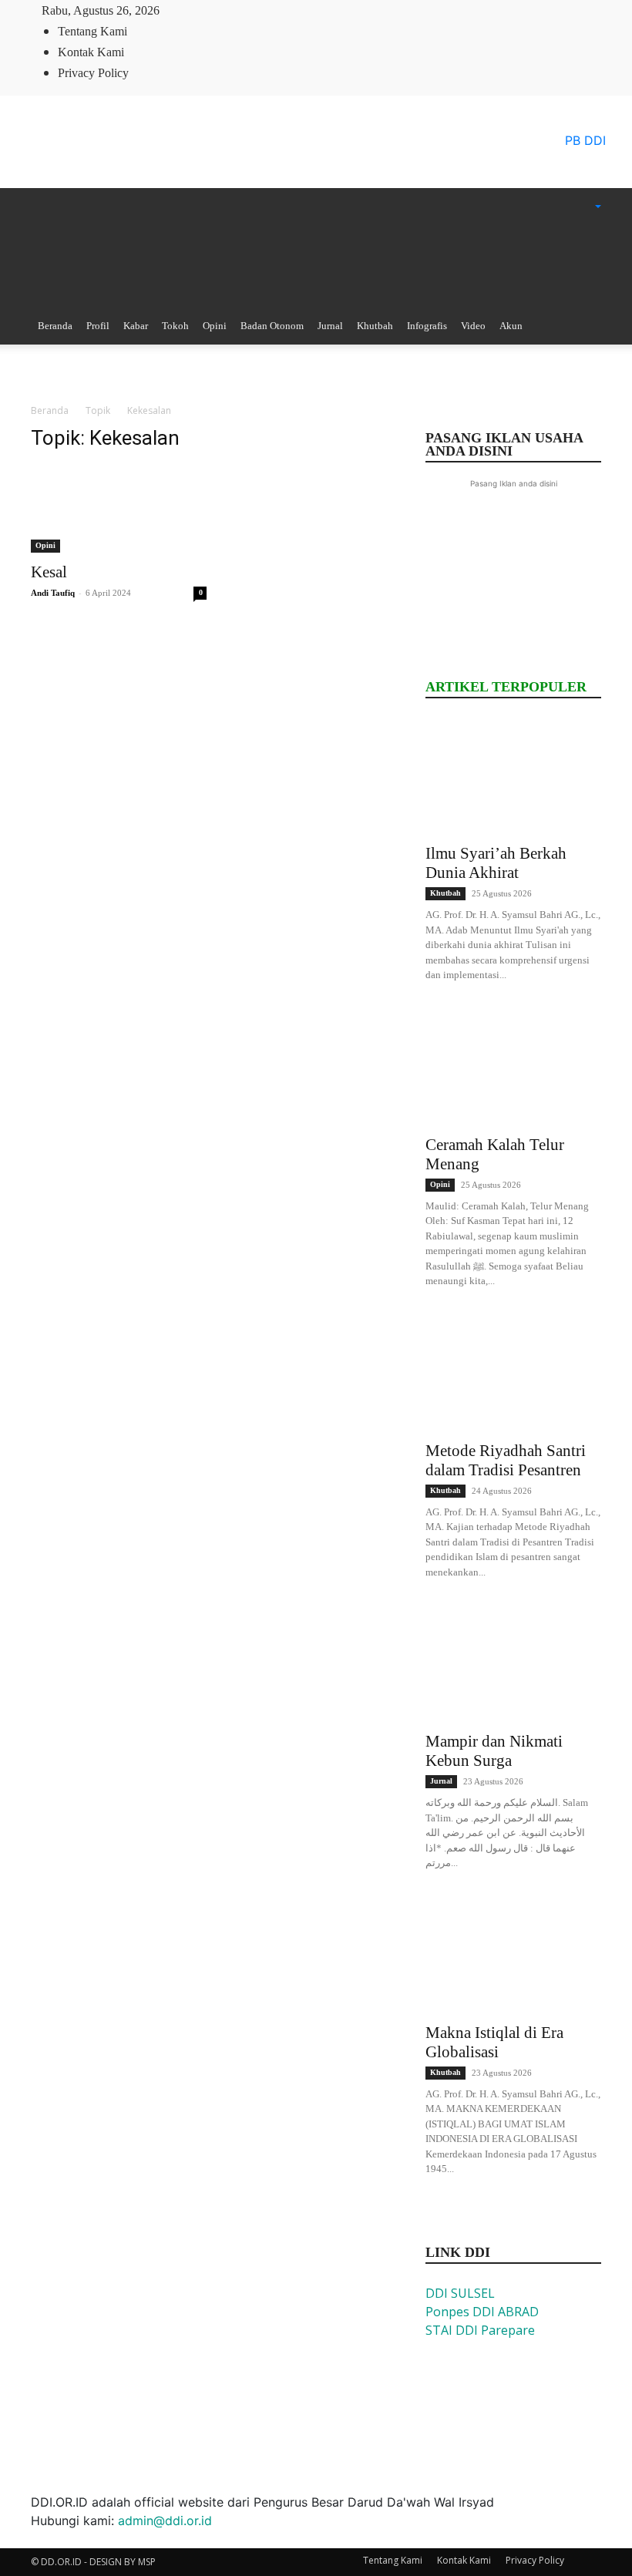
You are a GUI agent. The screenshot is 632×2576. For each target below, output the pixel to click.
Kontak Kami (91, 52)
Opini (215, 326)
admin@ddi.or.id (165, 2521)
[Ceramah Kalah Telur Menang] (513, 1068)
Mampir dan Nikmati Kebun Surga (494, 1751)
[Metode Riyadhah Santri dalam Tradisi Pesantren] (513, 1374)
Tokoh (175, 326)
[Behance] (187, 10)
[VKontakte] (247, 10)
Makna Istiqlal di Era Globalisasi (494, 2042)
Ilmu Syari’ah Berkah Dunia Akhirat (496, 863)
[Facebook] (200, 10)
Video (473, 326)
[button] (578, 207)
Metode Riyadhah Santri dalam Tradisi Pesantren (506, 1460)
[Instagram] (212, 10)
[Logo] (184, 221)
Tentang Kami (92, 31)
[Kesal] (119, 509)
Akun (511, 326)
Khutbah (375, 326)
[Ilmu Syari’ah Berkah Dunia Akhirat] (513, 776)
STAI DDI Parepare (480, 2330)
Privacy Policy (93, 73)
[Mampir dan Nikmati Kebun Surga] (513, 1664)
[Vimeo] (237, 10)
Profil (98, 326)
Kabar (136, 326)
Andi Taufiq (53, 593)
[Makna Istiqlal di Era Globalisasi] (513, 1956)
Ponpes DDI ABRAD (482, 2312)
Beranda (55, 326)
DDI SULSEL (460, 2293)
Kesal (49, 572)
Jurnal (330, 326)
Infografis (427, 326)
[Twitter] (224, 10)
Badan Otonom (272, 326)
